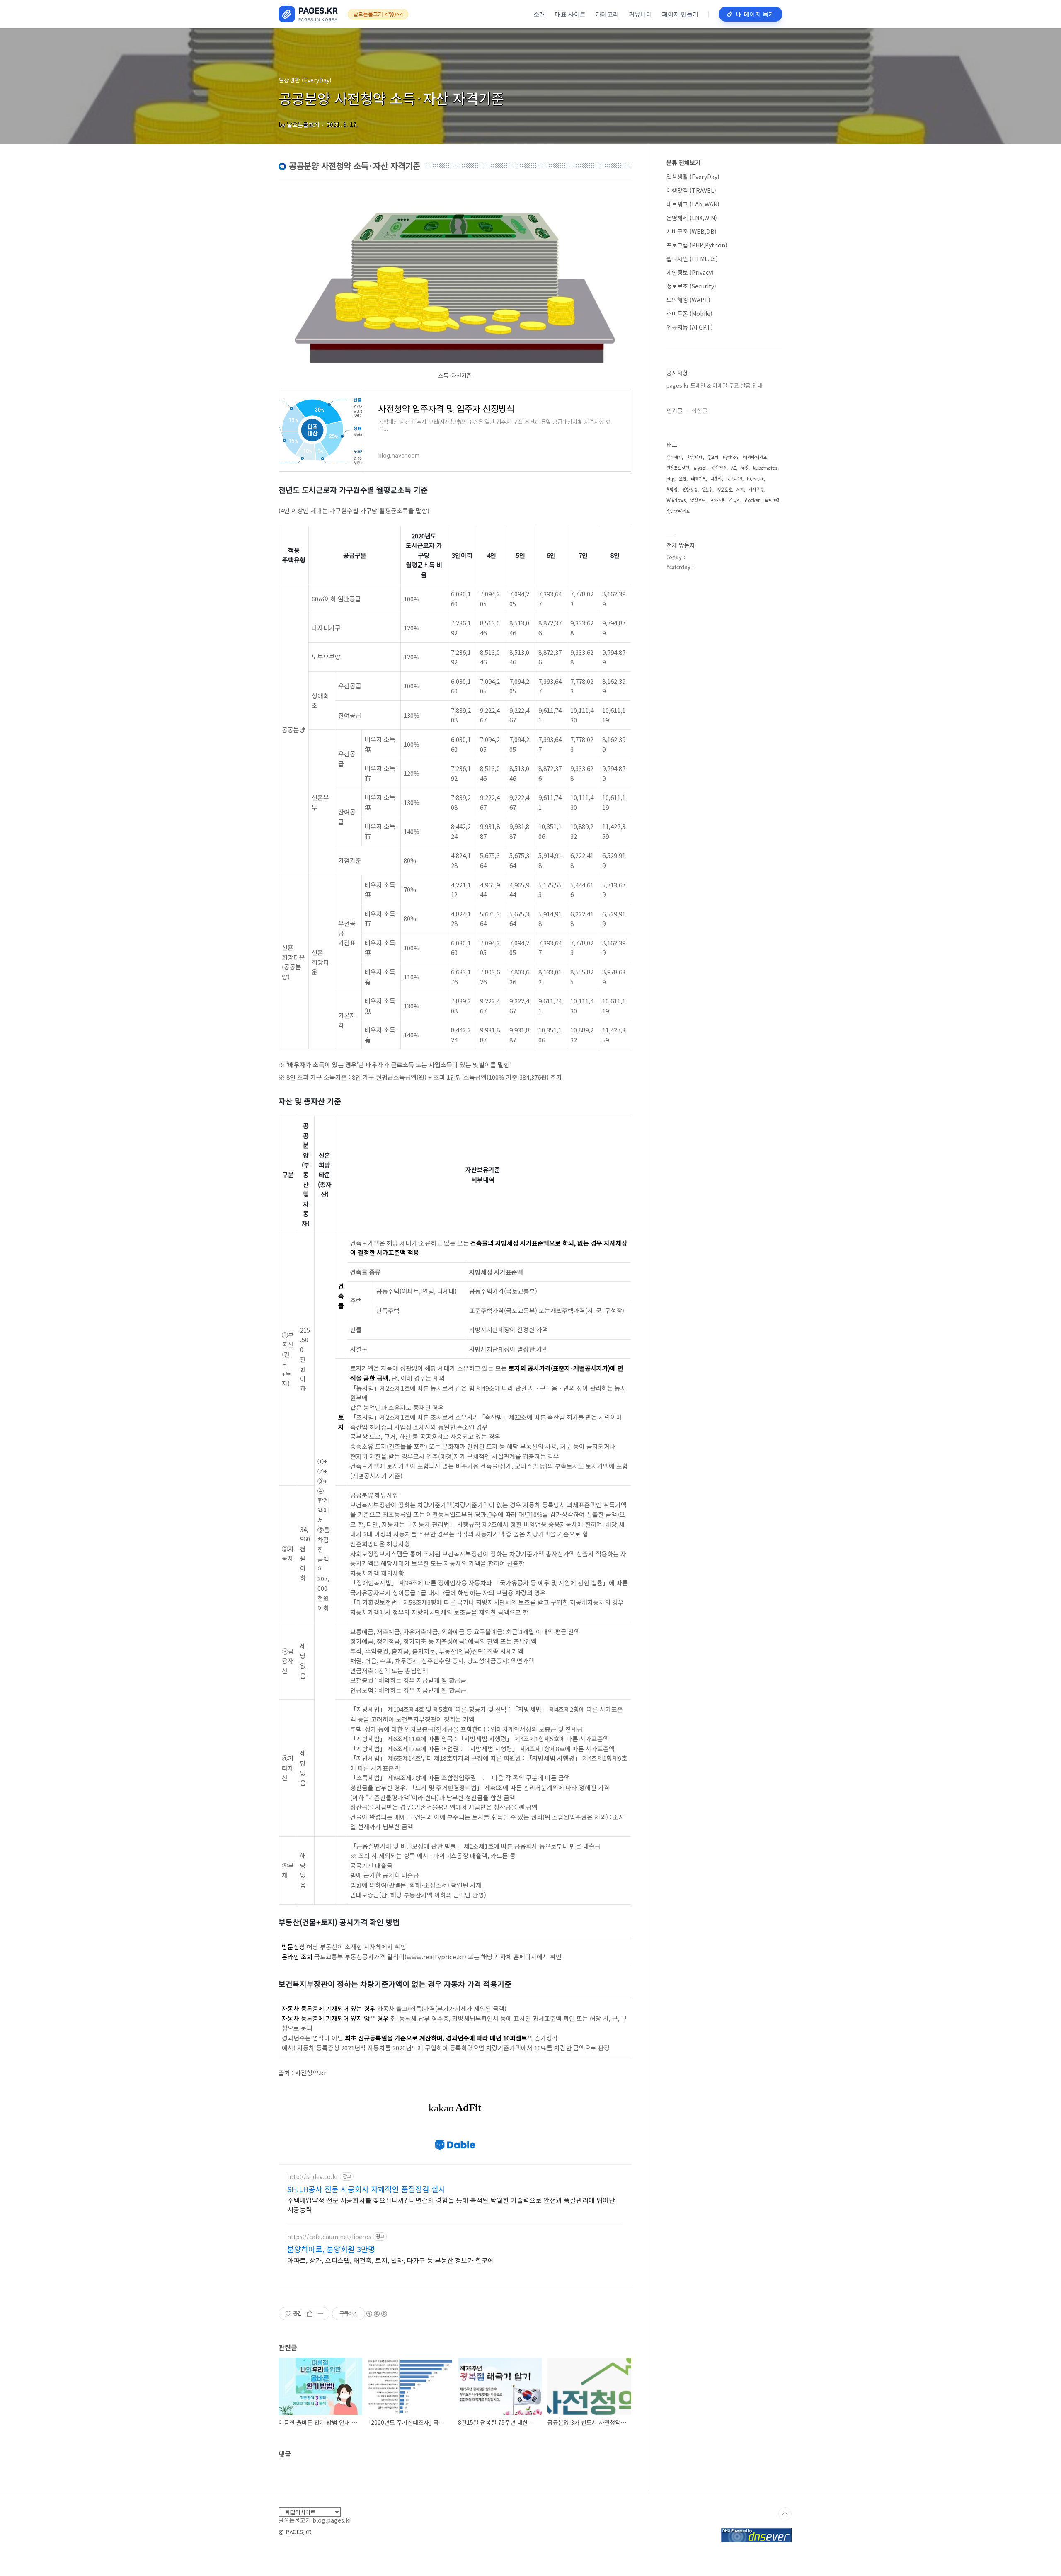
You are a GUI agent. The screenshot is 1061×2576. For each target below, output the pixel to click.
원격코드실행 (678, 468)
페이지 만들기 (680, 14)
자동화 (716, 479)
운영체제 (695, 457)
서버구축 (756, 490)
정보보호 (724, 490)
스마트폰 (717, 500)
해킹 (745, 468)
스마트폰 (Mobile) (689, 313)
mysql (700, 468)
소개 (539, 14)
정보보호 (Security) (691, 286)
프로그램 (772, 500)
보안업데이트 (678, 511)
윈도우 (707, 490)
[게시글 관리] (320, 2314)
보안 (683, 479)
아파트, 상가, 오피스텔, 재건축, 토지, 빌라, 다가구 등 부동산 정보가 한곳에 (391, 2260)
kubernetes (765, 468)
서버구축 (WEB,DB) (692, 231)
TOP (785, 2514)
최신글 (699, 410)
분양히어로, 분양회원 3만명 (331, 2249)
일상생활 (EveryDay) (693, 177)
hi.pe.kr (755, 479)
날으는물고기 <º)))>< (378, 14)
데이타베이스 (755, 457)
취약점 (672, 490)
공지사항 (677, 373)
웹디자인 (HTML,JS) (692, 259)
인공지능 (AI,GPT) (690, 327)
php (670, 479)
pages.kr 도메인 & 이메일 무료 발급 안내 (714, 385)
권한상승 (690, 490)
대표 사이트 (570, 14)
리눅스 (735, 500)
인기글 (675, 410)
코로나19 (734, 479)
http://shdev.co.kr (313, 2177)
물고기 (713, 457)
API (740, 490)
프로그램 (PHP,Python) (697, 245)
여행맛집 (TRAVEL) (691, 190)
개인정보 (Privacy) (690, 272)
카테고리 (607, 14)
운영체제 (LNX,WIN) (692, 218)
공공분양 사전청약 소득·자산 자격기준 (391, 98)
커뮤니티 (640, 14)
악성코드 (698, 500)
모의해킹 (674, 457)
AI (734, 468)
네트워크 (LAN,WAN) (693, 204)
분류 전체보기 (683, 162)
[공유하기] (310, 2314)
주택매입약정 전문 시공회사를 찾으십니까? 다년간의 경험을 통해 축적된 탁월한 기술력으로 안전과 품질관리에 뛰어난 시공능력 (451, 2204)
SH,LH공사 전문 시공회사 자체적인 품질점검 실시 (366, 2189)
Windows (676, 500)
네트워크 (698, 479)
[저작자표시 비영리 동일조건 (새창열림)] (376, 2314)
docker (752, 500)
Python (730, 457)
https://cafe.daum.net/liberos (329, 2237)
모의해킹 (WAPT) (688, 300)
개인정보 (719, 468)
